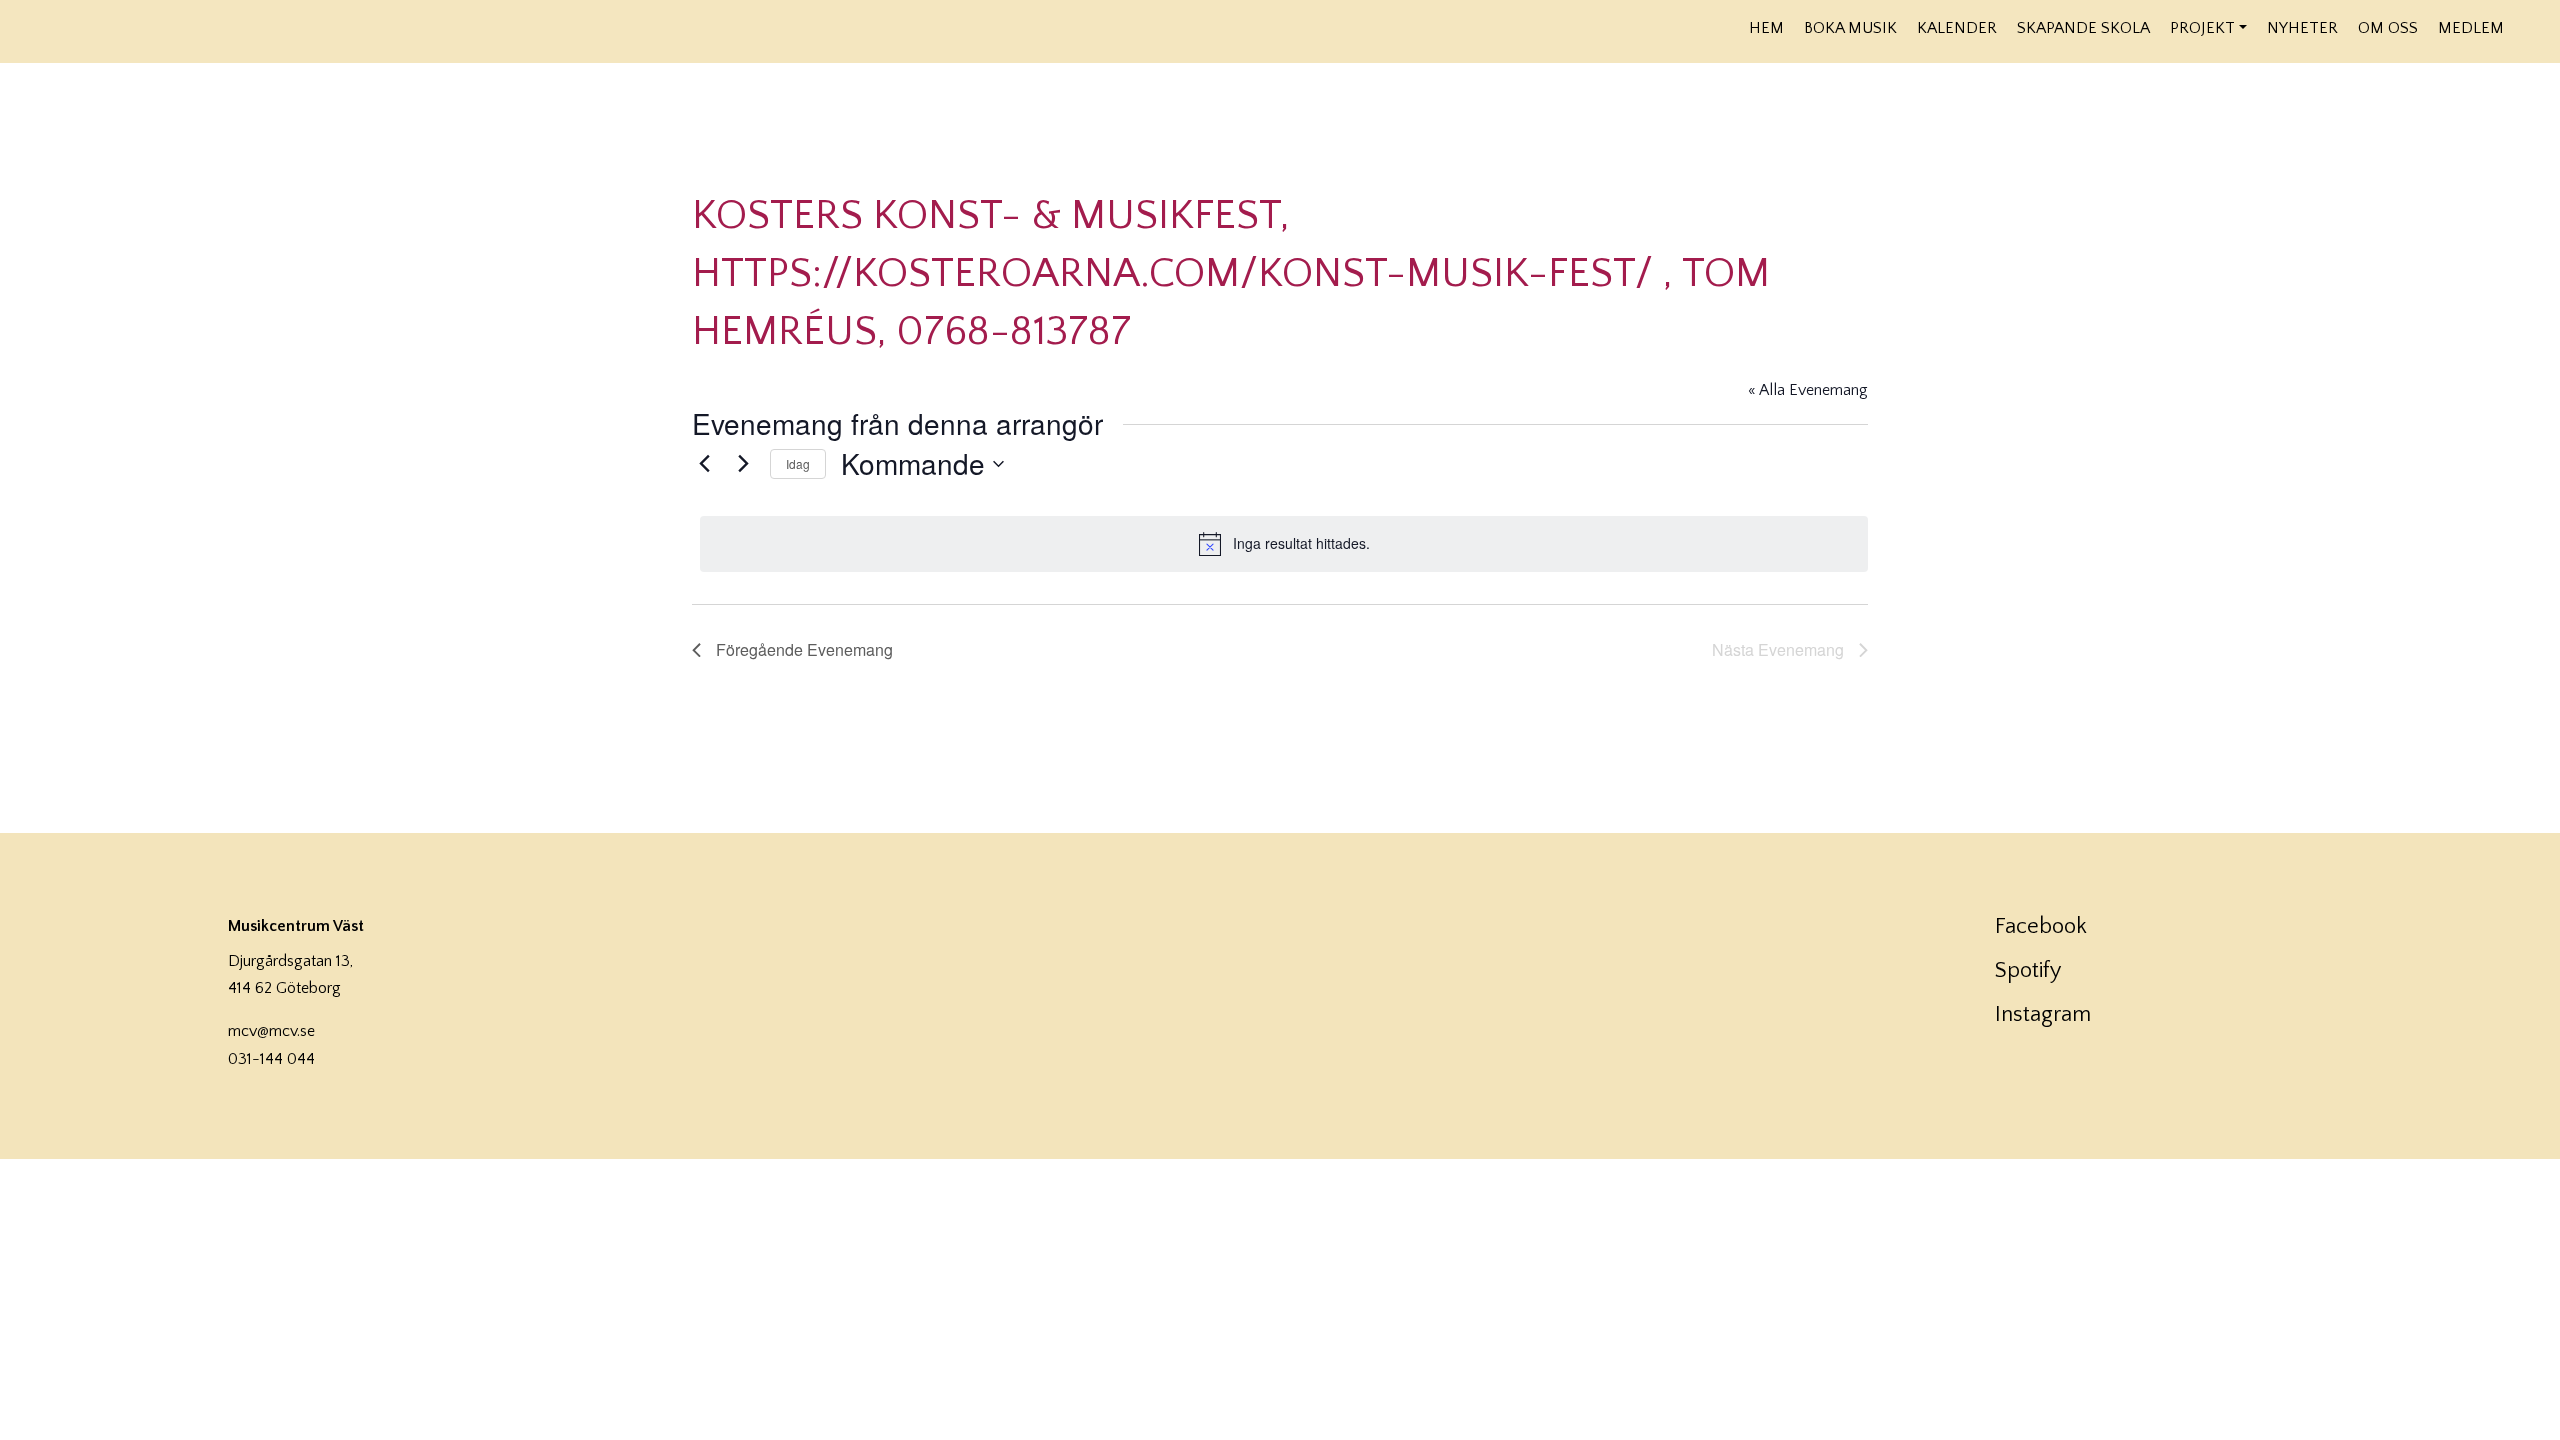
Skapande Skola (2083, 28)
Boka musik (1850, 28)
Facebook (2041, 926)
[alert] (1284, 544)
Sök (2527, 27)
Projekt (2202, 28)
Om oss (2388, 28)
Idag (798, 463)
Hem (1766, 28)
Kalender (1957, 28)
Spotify (2028, 970)
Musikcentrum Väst (231, 29)
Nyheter (2302, 28)
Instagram (2043, 1014)
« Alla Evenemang (1808, 390)
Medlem (2471, 28)
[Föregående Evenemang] (704, 464)
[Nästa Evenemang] (743, 464)
